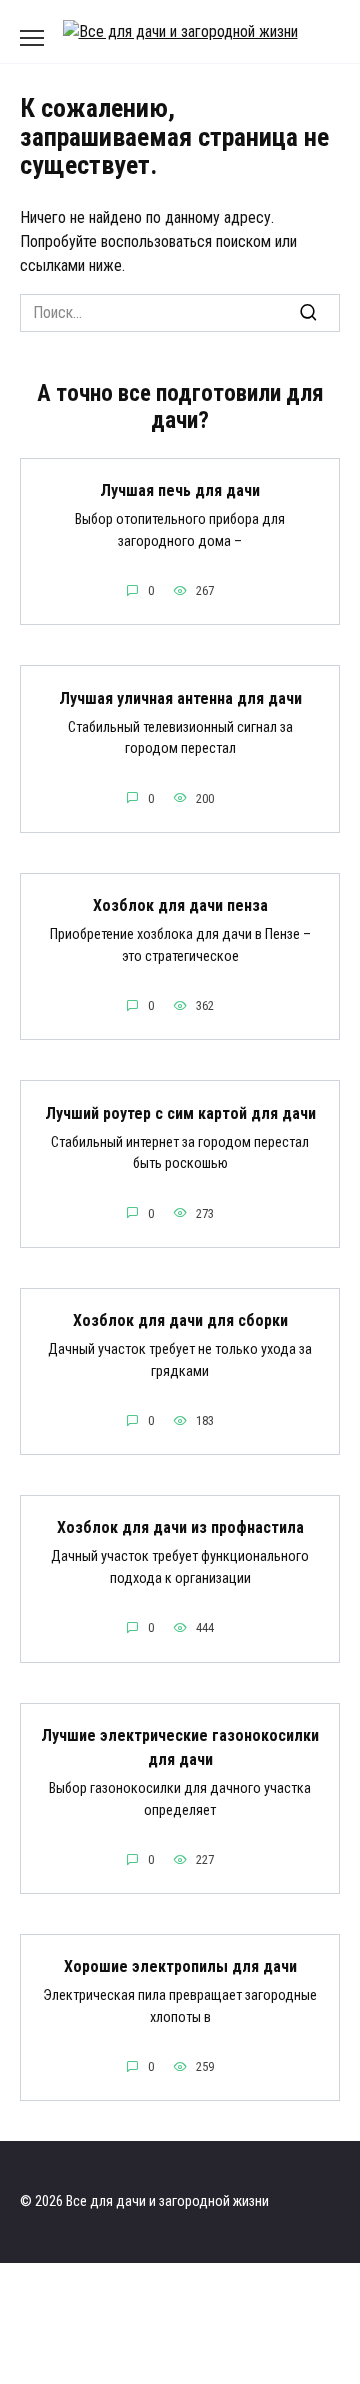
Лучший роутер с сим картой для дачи (180, 1112)
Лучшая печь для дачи (180, 490)
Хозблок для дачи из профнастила (180, 1527)
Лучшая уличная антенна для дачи (180, 697)
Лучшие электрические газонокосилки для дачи (180, 1747)
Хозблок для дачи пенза (180, 905)
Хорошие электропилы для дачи (180, 1966)
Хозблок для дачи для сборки (180, 1320)
